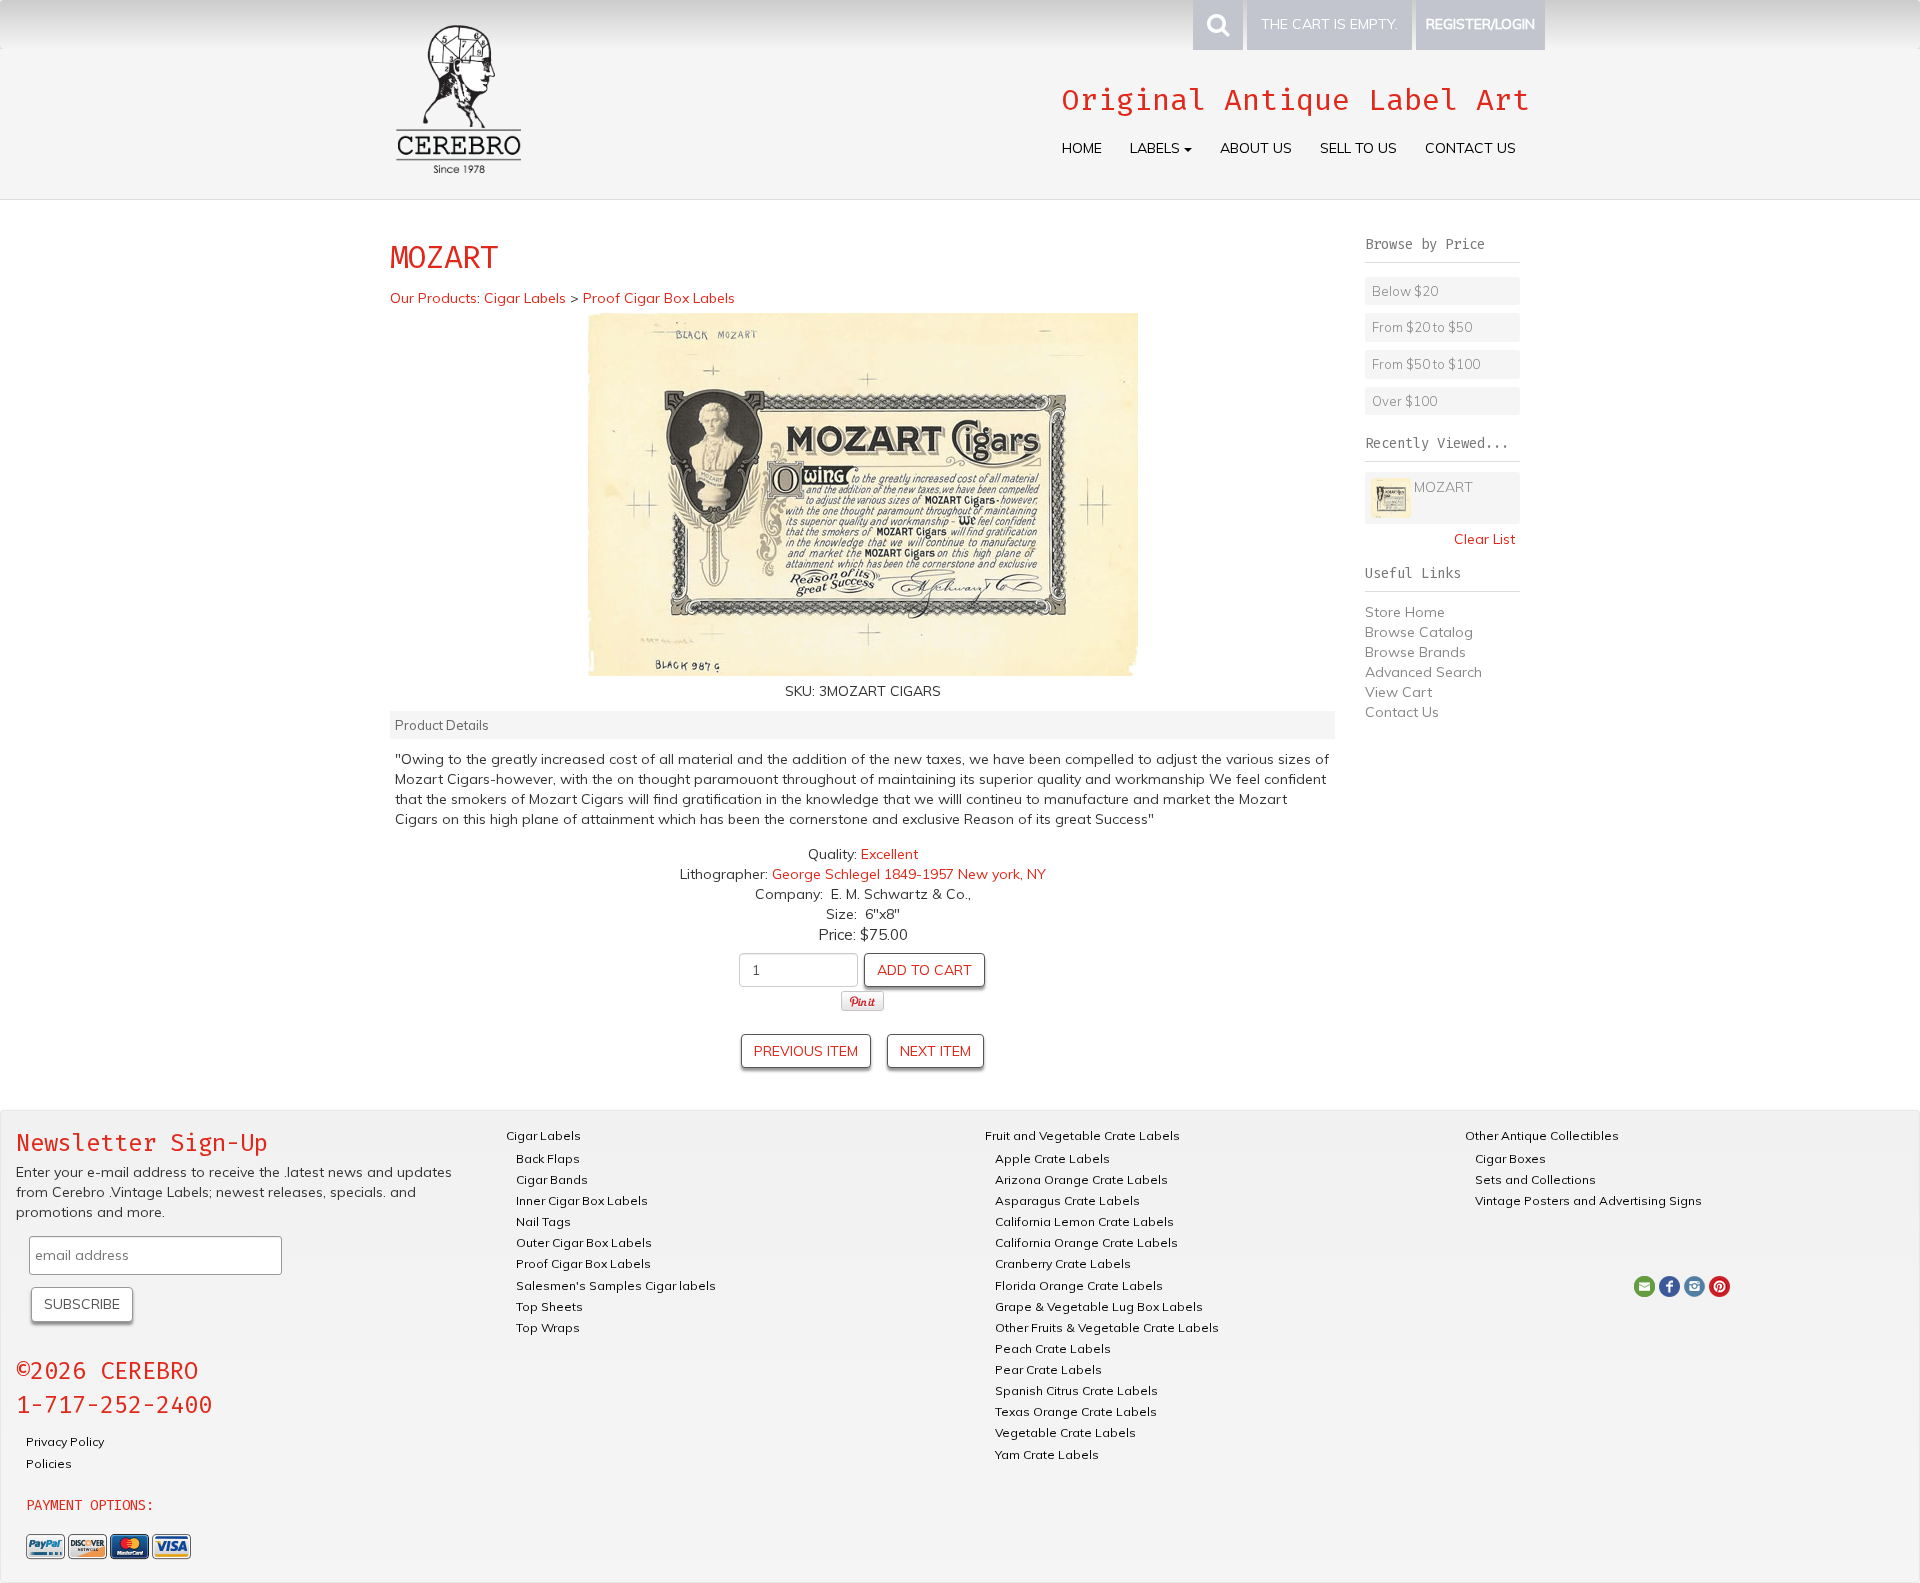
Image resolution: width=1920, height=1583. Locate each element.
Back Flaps (548, 1158)
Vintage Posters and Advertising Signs (1588, 1200)
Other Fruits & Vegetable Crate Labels (1107, 1327)
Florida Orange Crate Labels (1079, 1285)
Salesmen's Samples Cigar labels (616, 1285)
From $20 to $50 (1422, 327)
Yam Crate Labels (1047, 1454)
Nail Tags (543, 1221)
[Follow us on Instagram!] (1694, 1285)
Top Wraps (548, 1327)
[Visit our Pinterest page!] (1719, 1285)
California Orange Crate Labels (1086, 1242)
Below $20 (1405, 291)
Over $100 (1404, 401)
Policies (49, 1463)
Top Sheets (549, 1306)
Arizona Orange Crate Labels (1081, 1179)
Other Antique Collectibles (1542, 1135)
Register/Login (1480, 24)
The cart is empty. (1329, 24)
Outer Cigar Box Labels (584, 1242)
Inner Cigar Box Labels (582, 1200)
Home (1082, 148)
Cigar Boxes (1510, 1158)
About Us (1256, 148)
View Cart (1398, 692)
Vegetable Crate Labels (1065, 1432)
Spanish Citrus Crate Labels (1076, 1390)
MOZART (1443, 487)
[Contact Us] (1644, 1285)
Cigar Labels (543, 1135)
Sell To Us (1358, 148)
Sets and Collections (1535, 1179)
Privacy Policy (65, 1441)
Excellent (889, 854)
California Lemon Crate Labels (1084, 1221)
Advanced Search (1423, 672)
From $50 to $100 (1426, 364)
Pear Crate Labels (1048, 1369)
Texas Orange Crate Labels (1076, 1411)
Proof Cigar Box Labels (583, 1263)
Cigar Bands (552, 1179)
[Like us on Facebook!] (1669, 1285)
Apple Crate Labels (1052, 1158)
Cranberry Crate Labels (1063, 1263)
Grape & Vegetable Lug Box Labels (1099, 1306)
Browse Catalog (1419, 632)
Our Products (433, 298)
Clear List (1484, 539)
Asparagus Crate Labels (1067, 1200)
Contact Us (1470, 148)
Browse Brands (1415, 652)
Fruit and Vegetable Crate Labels (1082, 1135)
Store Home (1405, 612)
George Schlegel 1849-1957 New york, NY (909, 874)
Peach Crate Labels (1053, 1348)
